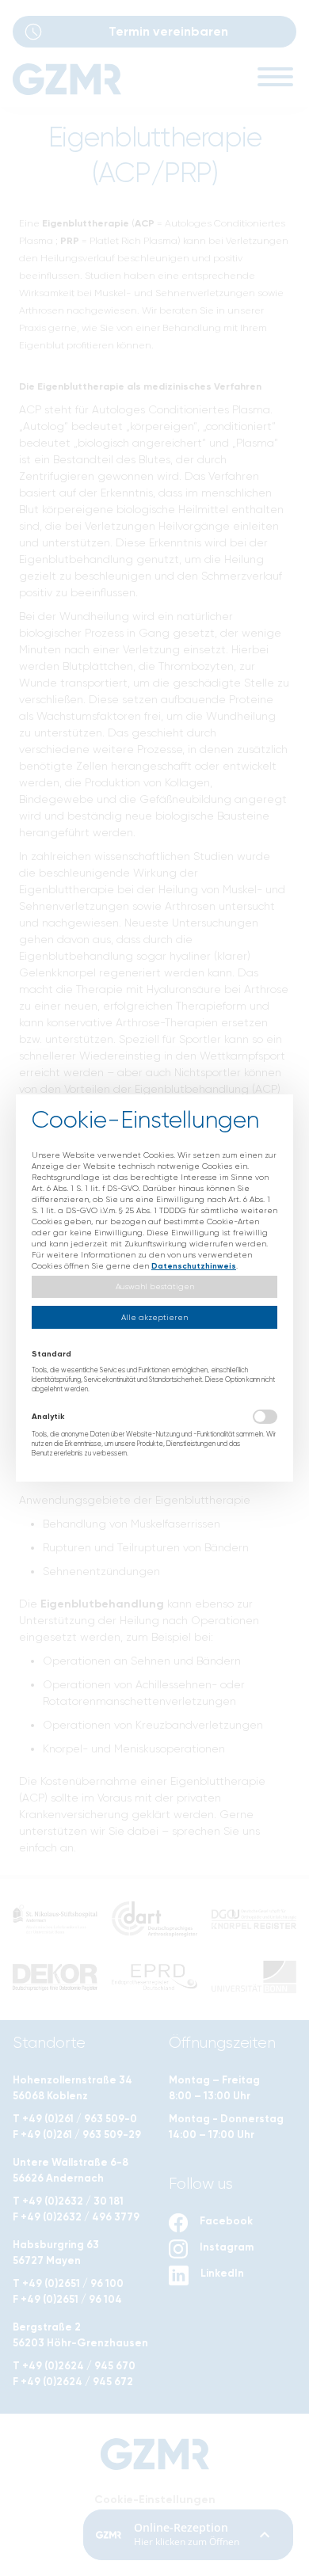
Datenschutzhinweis (194, 1266)
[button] (154, 1287)
